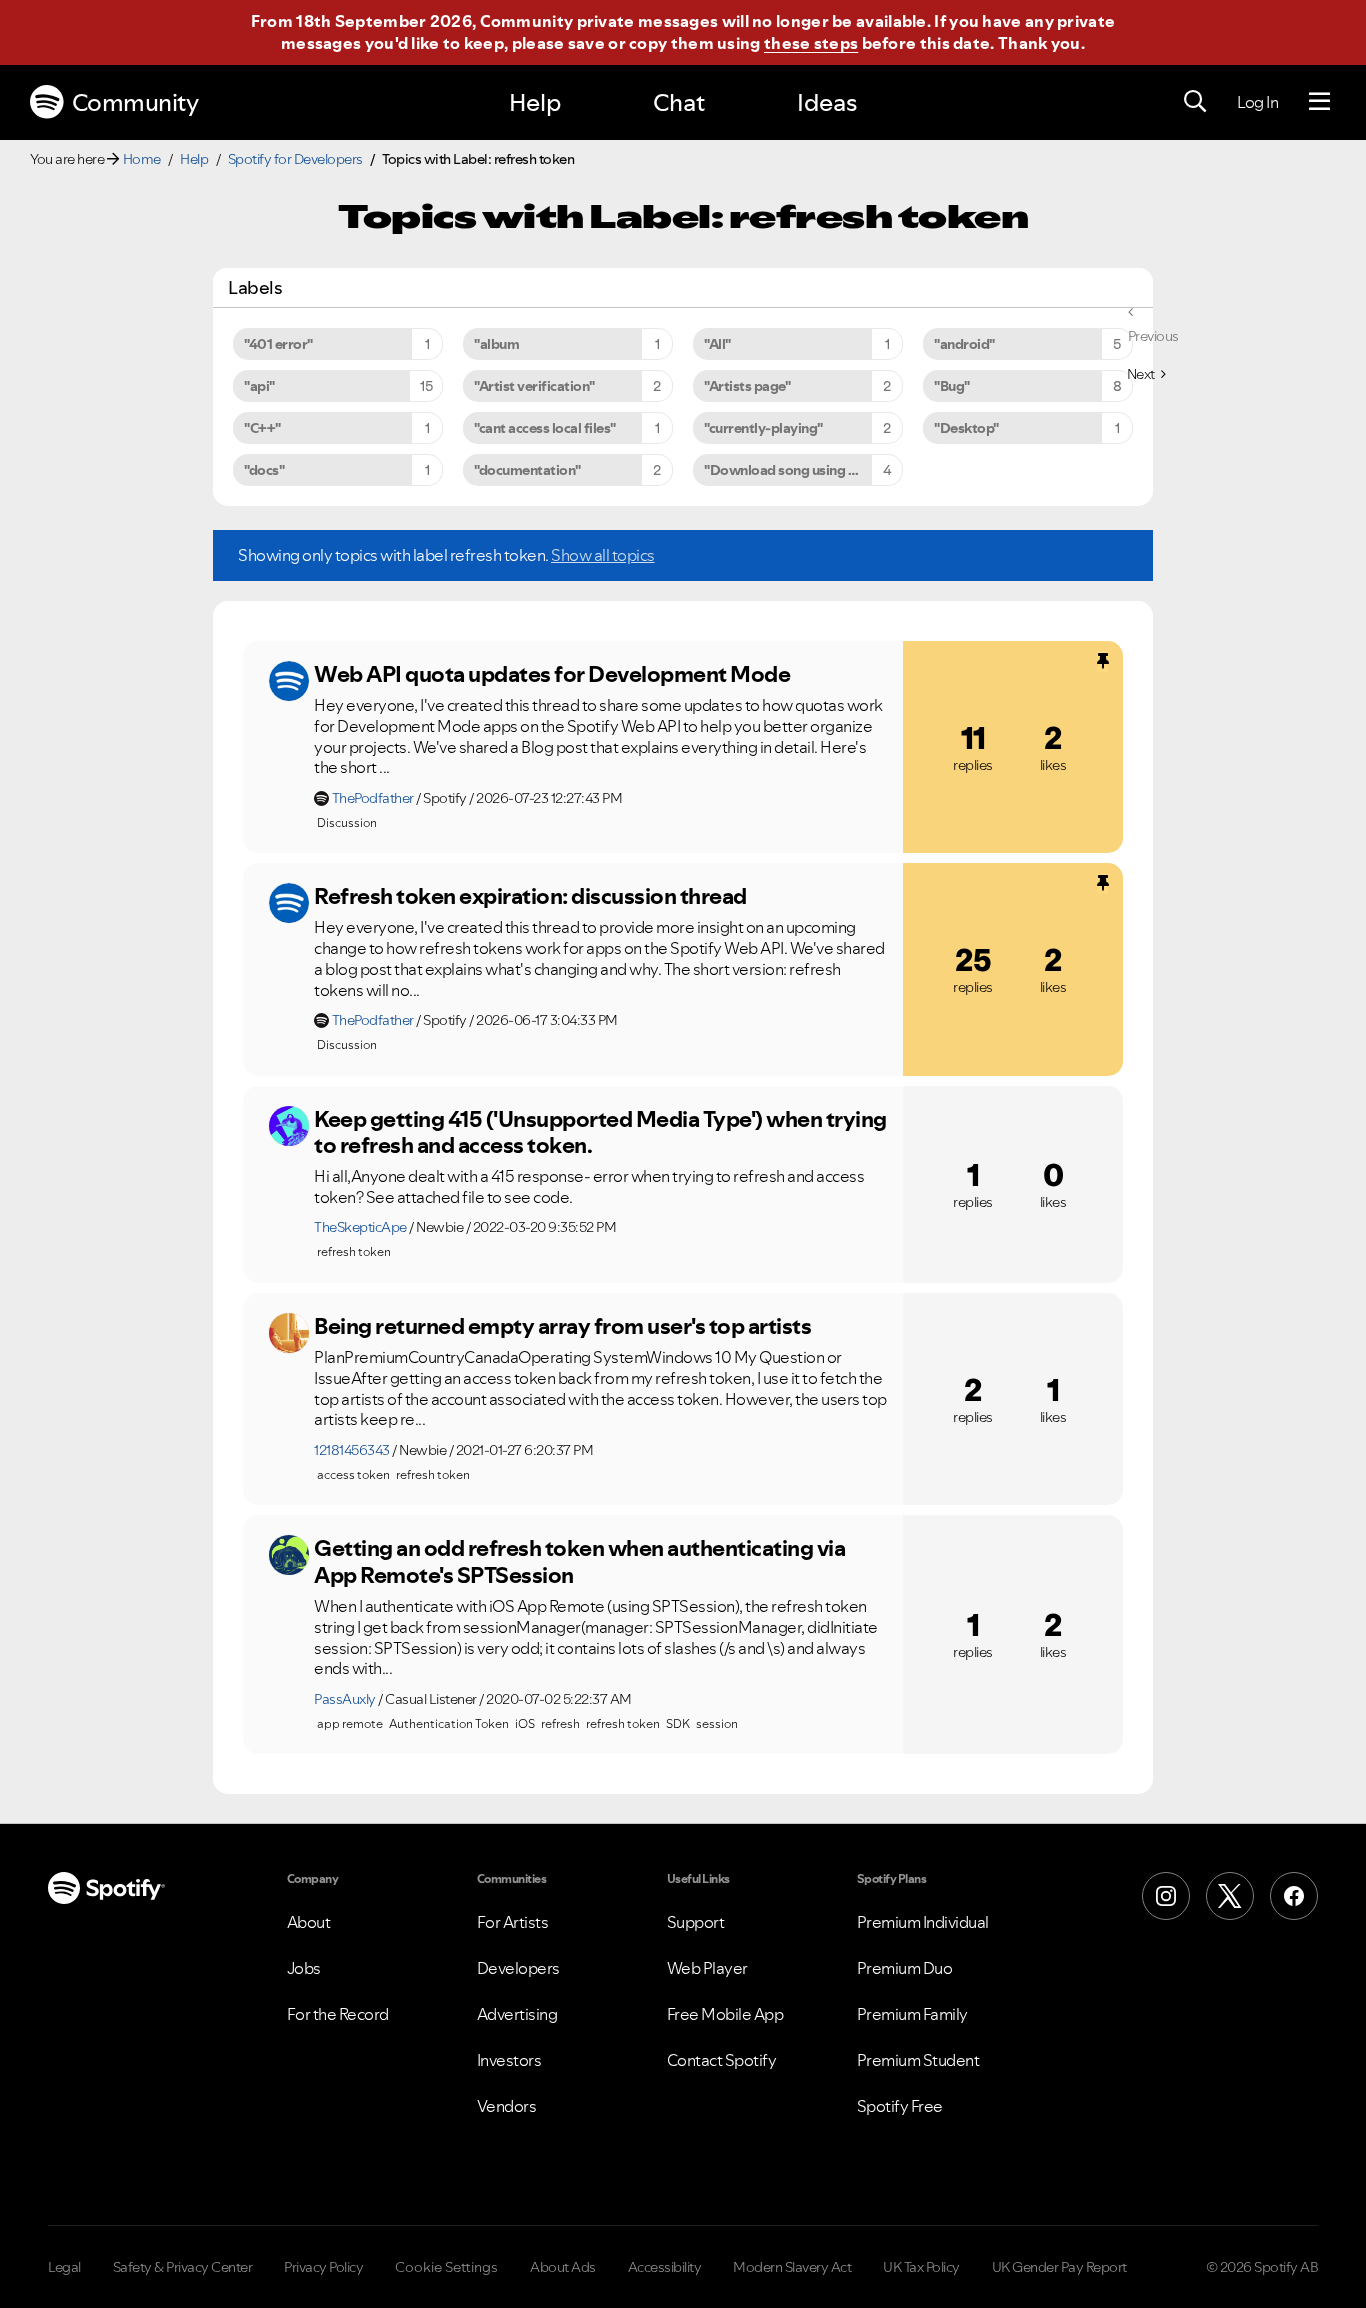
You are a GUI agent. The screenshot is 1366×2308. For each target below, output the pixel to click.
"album (496, 344)
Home (142, 159)
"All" (717, 344)
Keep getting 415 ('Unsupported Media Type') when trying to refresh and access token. (600, 1132)
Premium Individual (923, 1922)
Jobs (304, 1968)
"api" (259, 386)
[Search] (1195, 102)
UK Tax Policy (921, 2267)
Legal (64, 2267)
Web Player (707, 1968)
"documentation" (527, 470)
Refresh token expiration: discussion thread (530, 896)
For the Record (338, 2014)
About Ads (563, 2267)
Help (535, 102)
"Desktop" (966, 428)
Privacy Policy (323, 2267)
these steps (811, 43)
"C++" (262, 428)
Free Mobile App (725, 2014)
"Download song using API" (789, 470)
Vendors (507, 2106)
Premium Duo (905, 1968)
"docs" (264, 470)
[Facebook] (1294, 1896)
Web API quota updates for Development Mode (552, 674)
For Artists (513, 1922)
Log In (1257, 102)
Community (135, 102)
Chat (679, 102)
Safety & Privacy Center (183, 2267)
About (309, 1922)
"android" (964, 344)
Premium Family (912, 2014)
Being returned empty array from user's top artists (562, 1326)
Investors (509, 2060)
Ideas (827, 102)
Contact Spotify (722, 2060)
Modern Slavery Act (792, 2267)
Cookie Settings (446, 2267)
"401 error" (278, 344)
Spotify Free (900, 2106)
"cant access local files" (545, 428)
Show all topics (603, 555)
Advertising (517, 2014)
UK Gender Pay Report (1059, 2267)
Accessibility (665, 2267)
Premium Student (918, 2060)
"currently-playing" (763, 428)
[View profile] (289, 681)
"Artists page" (747, 386)
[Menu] (1319, 102)
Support (696, 1922)
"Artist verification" (534, 386)
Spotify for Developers (295, 159)
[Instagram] (1166, 1896)
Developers (518, 1968)
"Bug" (952, 386)
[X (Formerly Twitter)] (1230, 1896)
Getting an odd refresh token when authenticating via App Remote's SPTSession (579, 1561)
